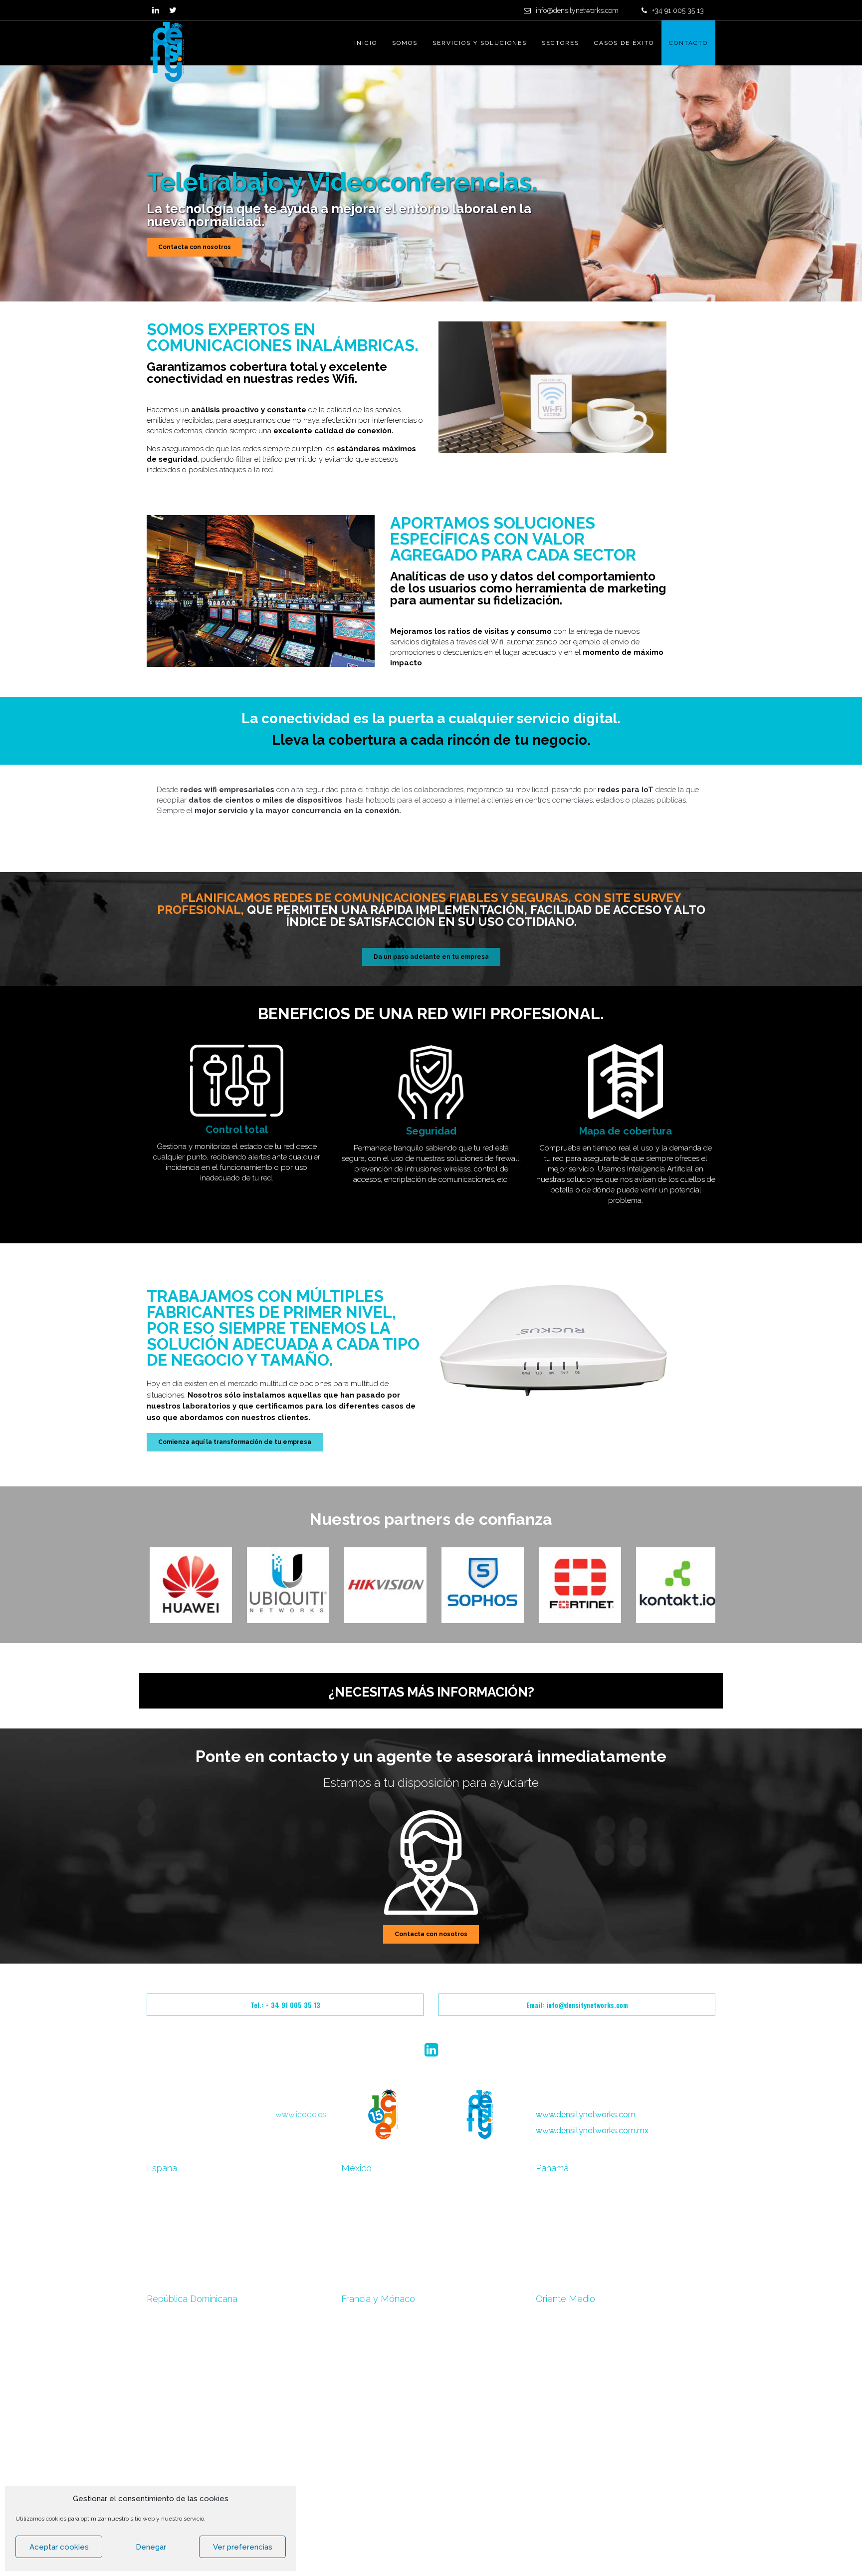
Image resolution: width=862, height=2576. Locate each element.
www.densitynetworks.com (586, 2115)
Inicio (366, 43)
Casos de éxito (624, 43)
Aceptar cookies (59, 2547)
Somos (405, 43)
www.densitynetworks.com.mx (592, 2131)
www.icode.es (301, 2115)
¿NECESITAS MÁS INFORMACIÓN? (431, 1692)
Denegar (151, 2547)
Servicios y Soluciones (480, 43)
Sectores (560, 43)
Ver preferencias (243, 2547)
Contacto (688, 43)
